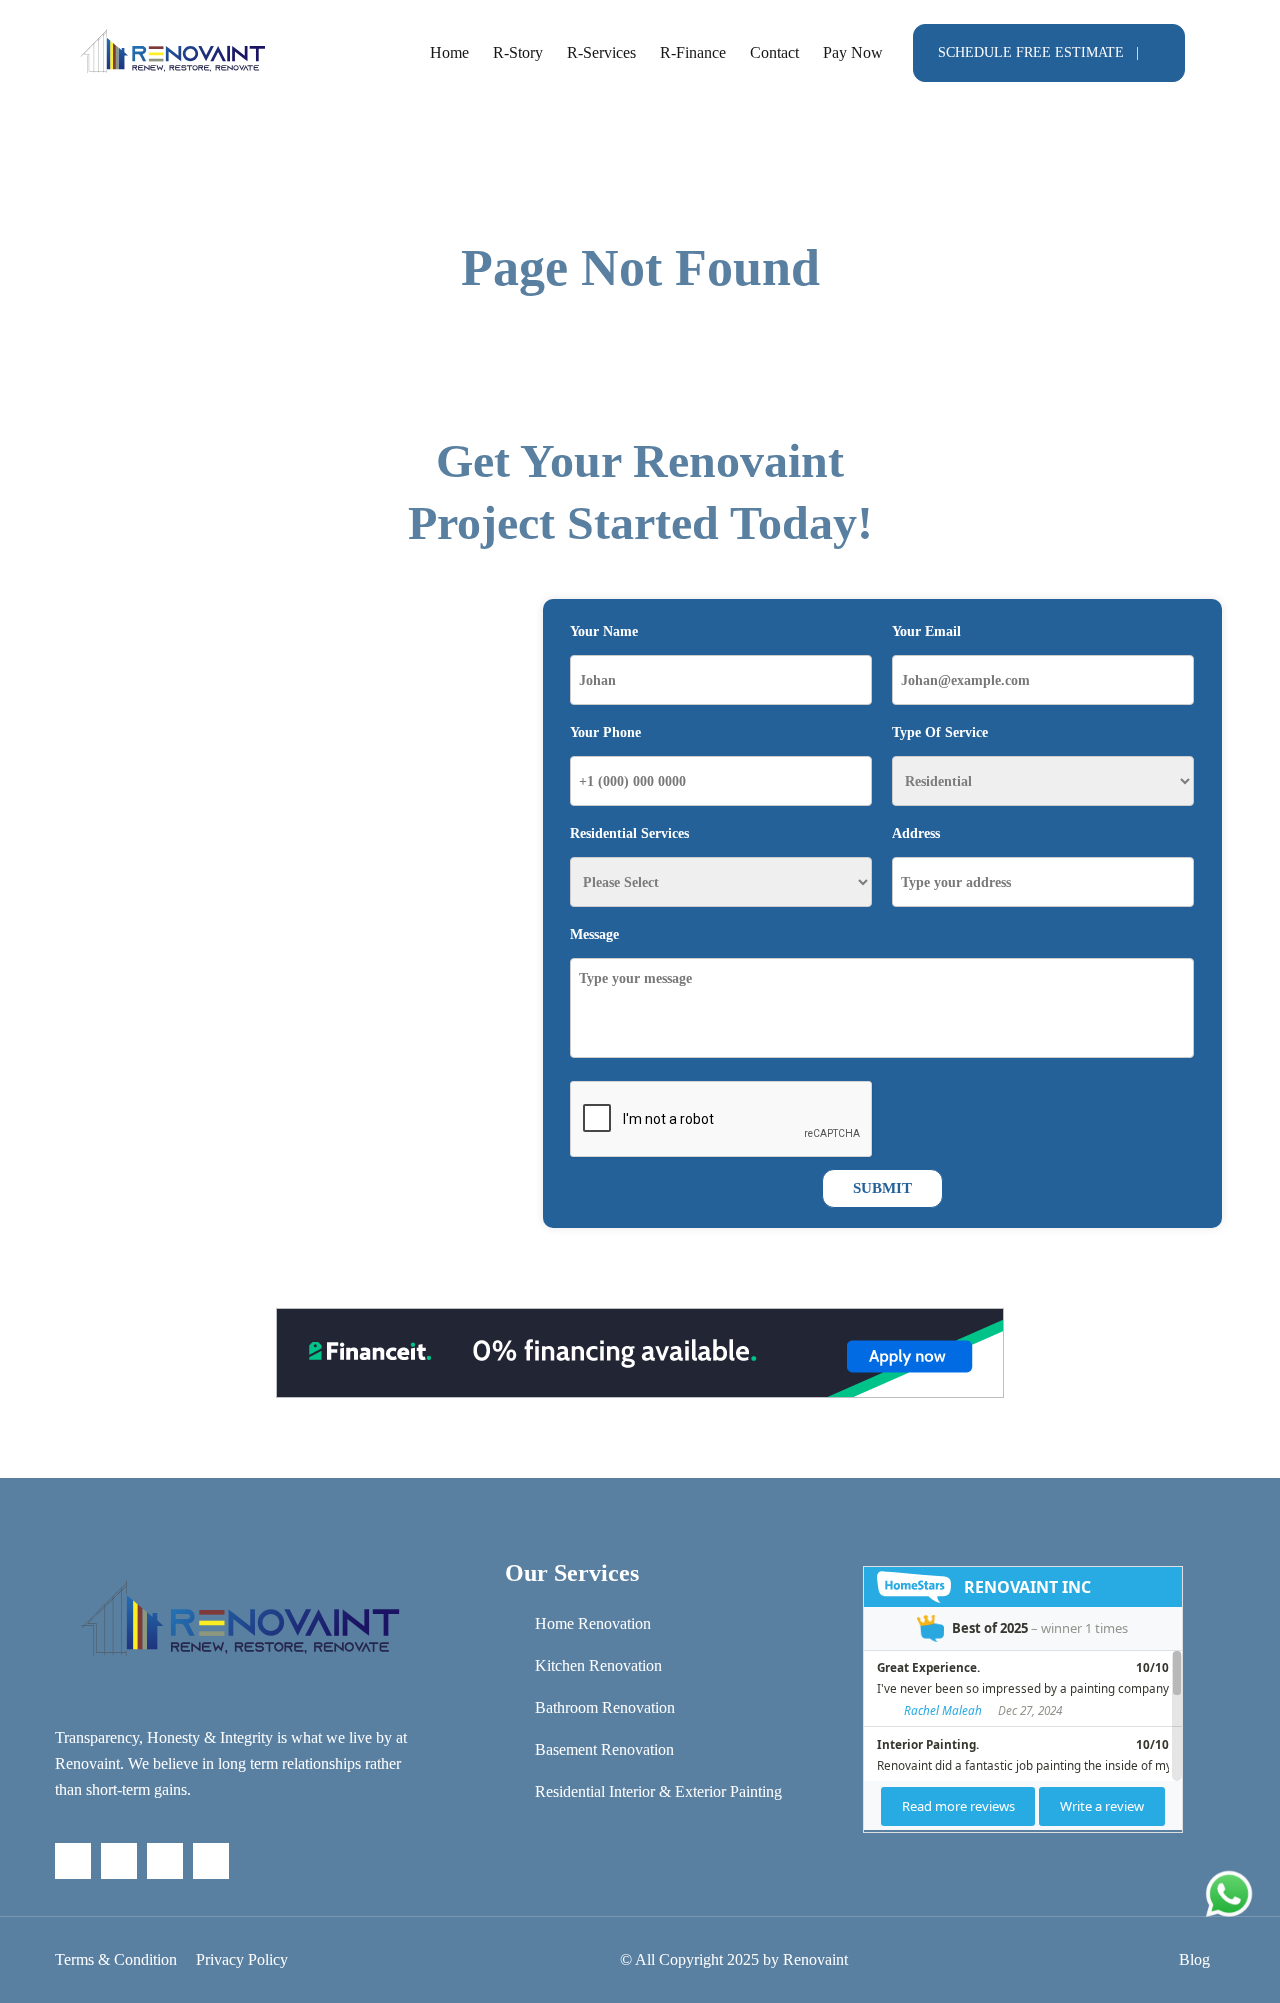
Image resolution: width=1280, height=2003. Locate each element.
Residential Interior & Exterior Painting (658, 1791)
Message (594, 934)
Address (916, 833)
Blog (1194, 1959)
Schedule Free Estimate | (1038, 52)
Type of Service (940, 732)
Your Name (604, 631)
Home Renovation (593, 1623)
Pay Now (853, 52)
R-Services (601, 52)
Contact (774, 52)
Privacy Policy (242, 1959)
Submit (882, 1188)
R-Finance (693, 52)
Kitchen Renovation (598, 1665)
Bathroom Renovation (605, 1707)
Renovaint (815, 1959)
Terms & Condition (116, 1959)
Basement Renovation (604, 1749)
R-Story (518, 52)
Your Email (926, 631)
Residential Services (629, 833)
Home (449, 52)
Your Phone (605, 732)
